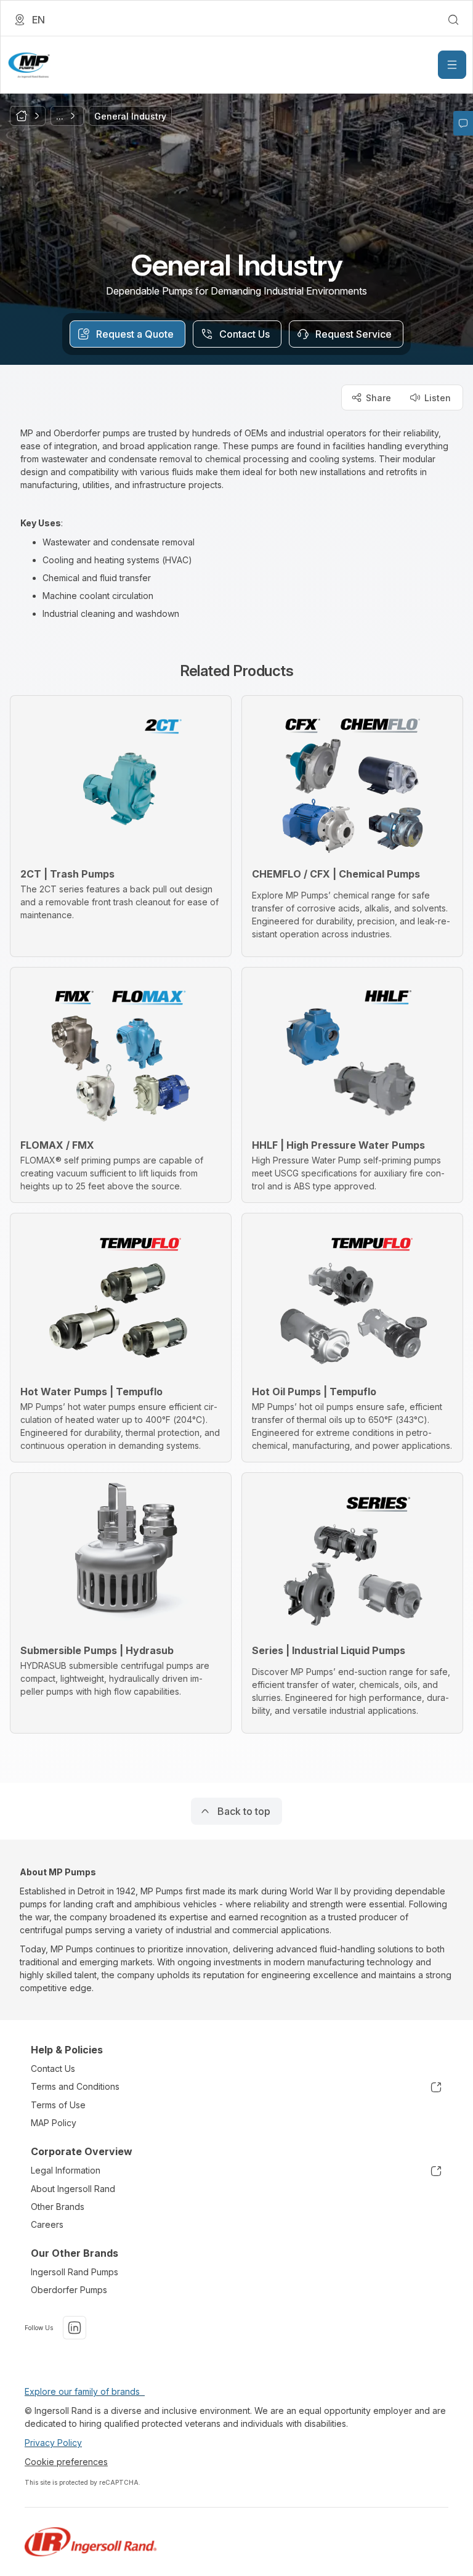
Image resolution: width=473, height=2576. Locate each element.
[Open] (452, 65)
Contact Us (53, 2069)
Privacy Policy (53, 2443)
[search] (453, 20)
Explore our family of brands (85, 2391)
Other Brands (58, 2207)
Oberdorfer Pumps (69, 2290)
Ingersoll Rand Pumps (75, 2272)
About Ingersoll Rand (73, 2189)
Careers (47, 2224)
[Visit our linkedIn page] (75, 2328)
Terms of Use (58, 2105)
